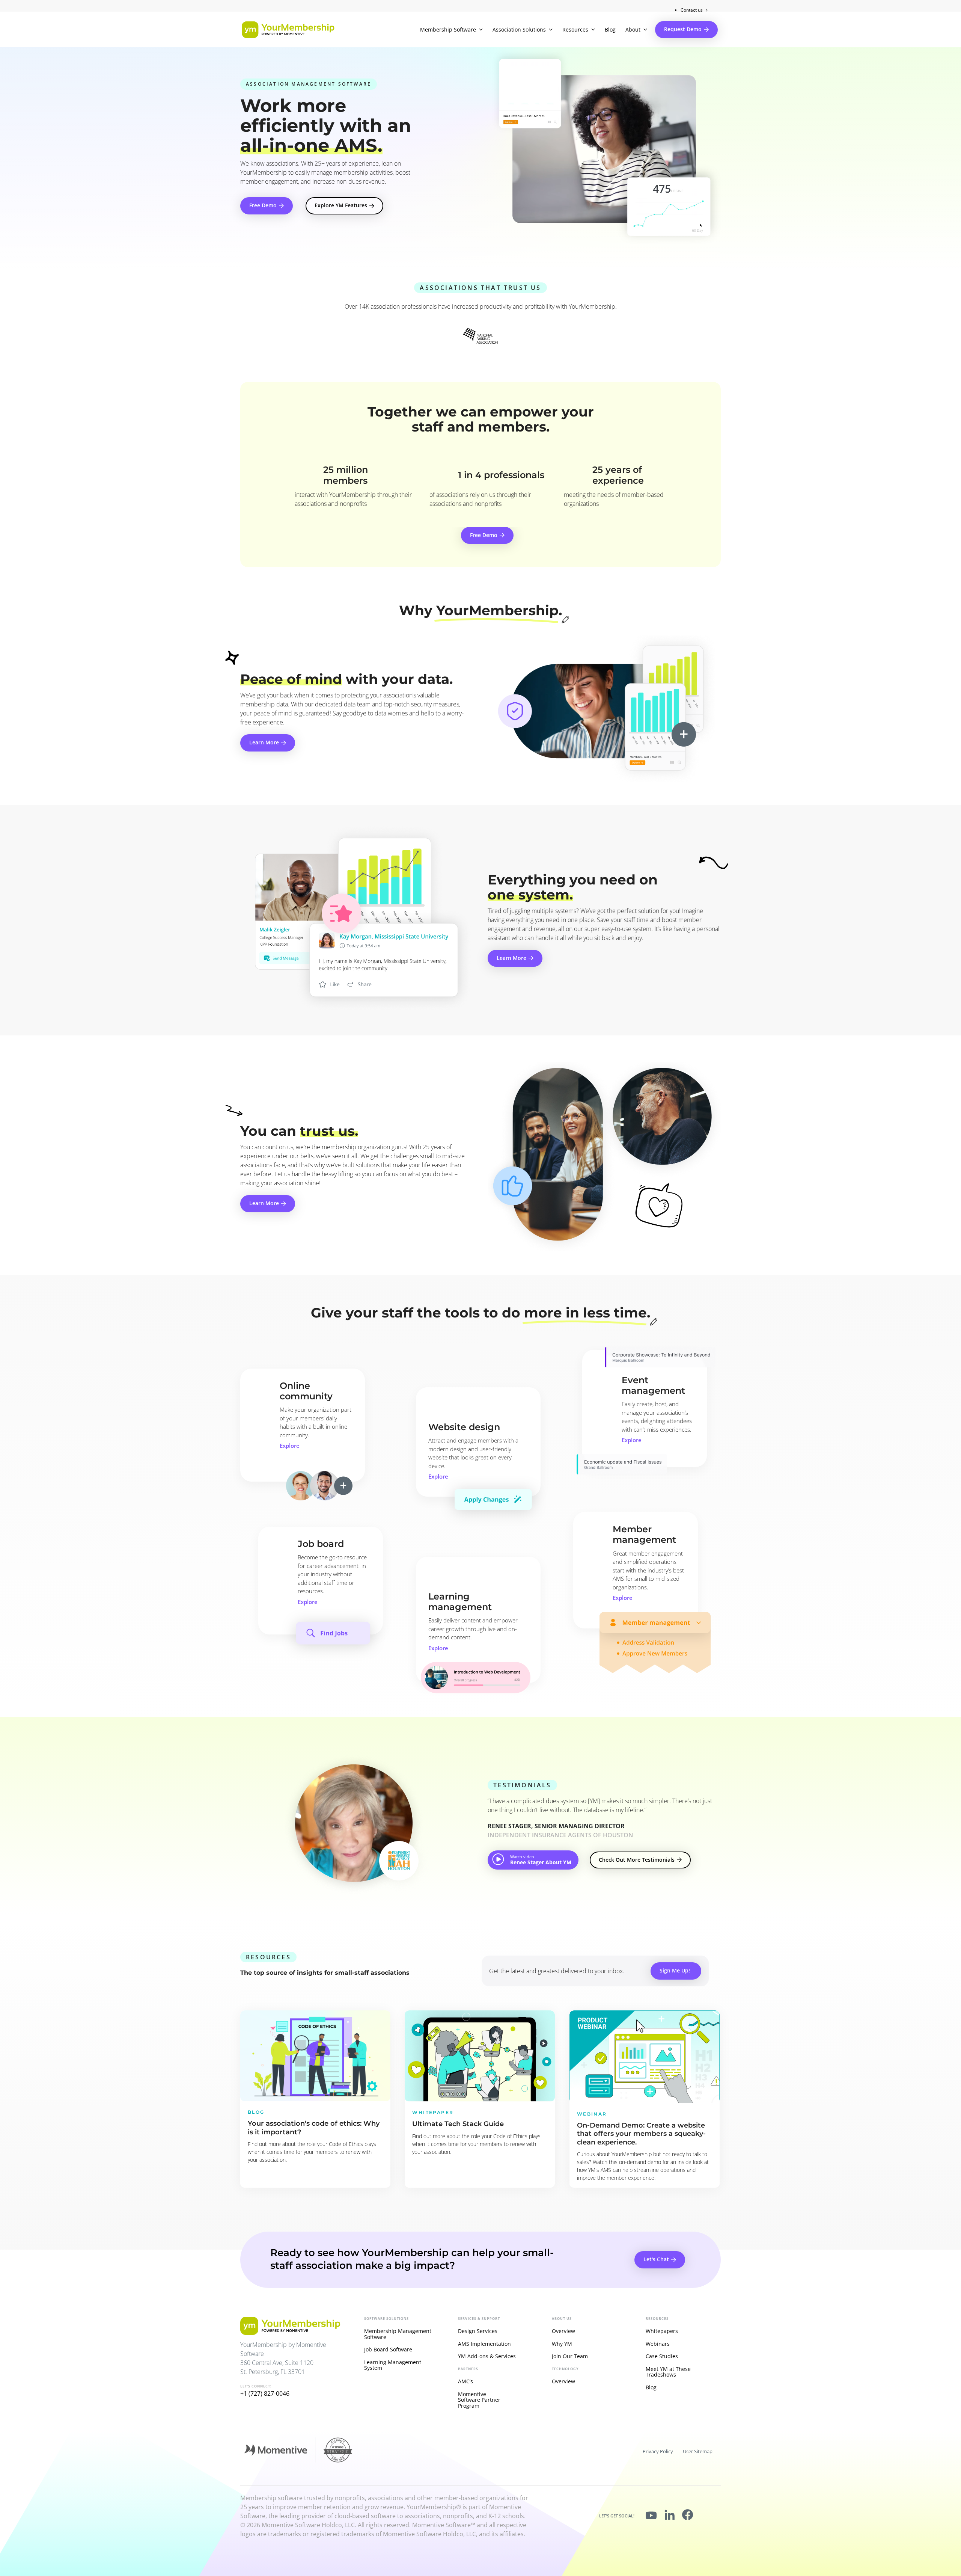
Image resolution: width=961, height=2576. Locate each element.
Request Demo (683, 29)
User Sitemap (698, 2451)
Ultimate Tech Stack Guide (458, 2124)
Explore (290, 1446)
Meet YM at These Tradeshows (668, 2372)
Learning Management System (393, 2365)
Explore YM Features (341, 205)
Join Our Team (570, 2356)
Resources (575, 29)
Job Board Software (388, 2349)
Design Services (478, 2331)
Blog (610, 29)
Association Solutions (519, 29)
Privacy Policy (658, 2451)
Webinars (658, 2344)
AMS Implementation (484, 2344)
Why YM (562, 2344)
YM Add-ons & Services (487, 2356)
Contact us (692, 10)
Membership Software (448, 29)
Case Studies (662, 2356)
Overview (563, 2331)
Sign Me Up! (675, 1970)
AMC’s (465, 2381)
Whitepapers (662, 2331)
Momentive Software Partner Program (479, 2400)
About (633, 29)
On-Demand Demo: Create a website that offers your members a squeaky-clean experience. (641, 2134)
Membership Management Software (398, 2334)
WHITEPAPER (433, 2112)
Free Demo (263, 205)
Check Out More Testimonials (637, 1860)
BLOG (256, 2112)
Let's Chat (656, 2259)
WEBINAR (592, 2114)
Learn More (264, 742)
